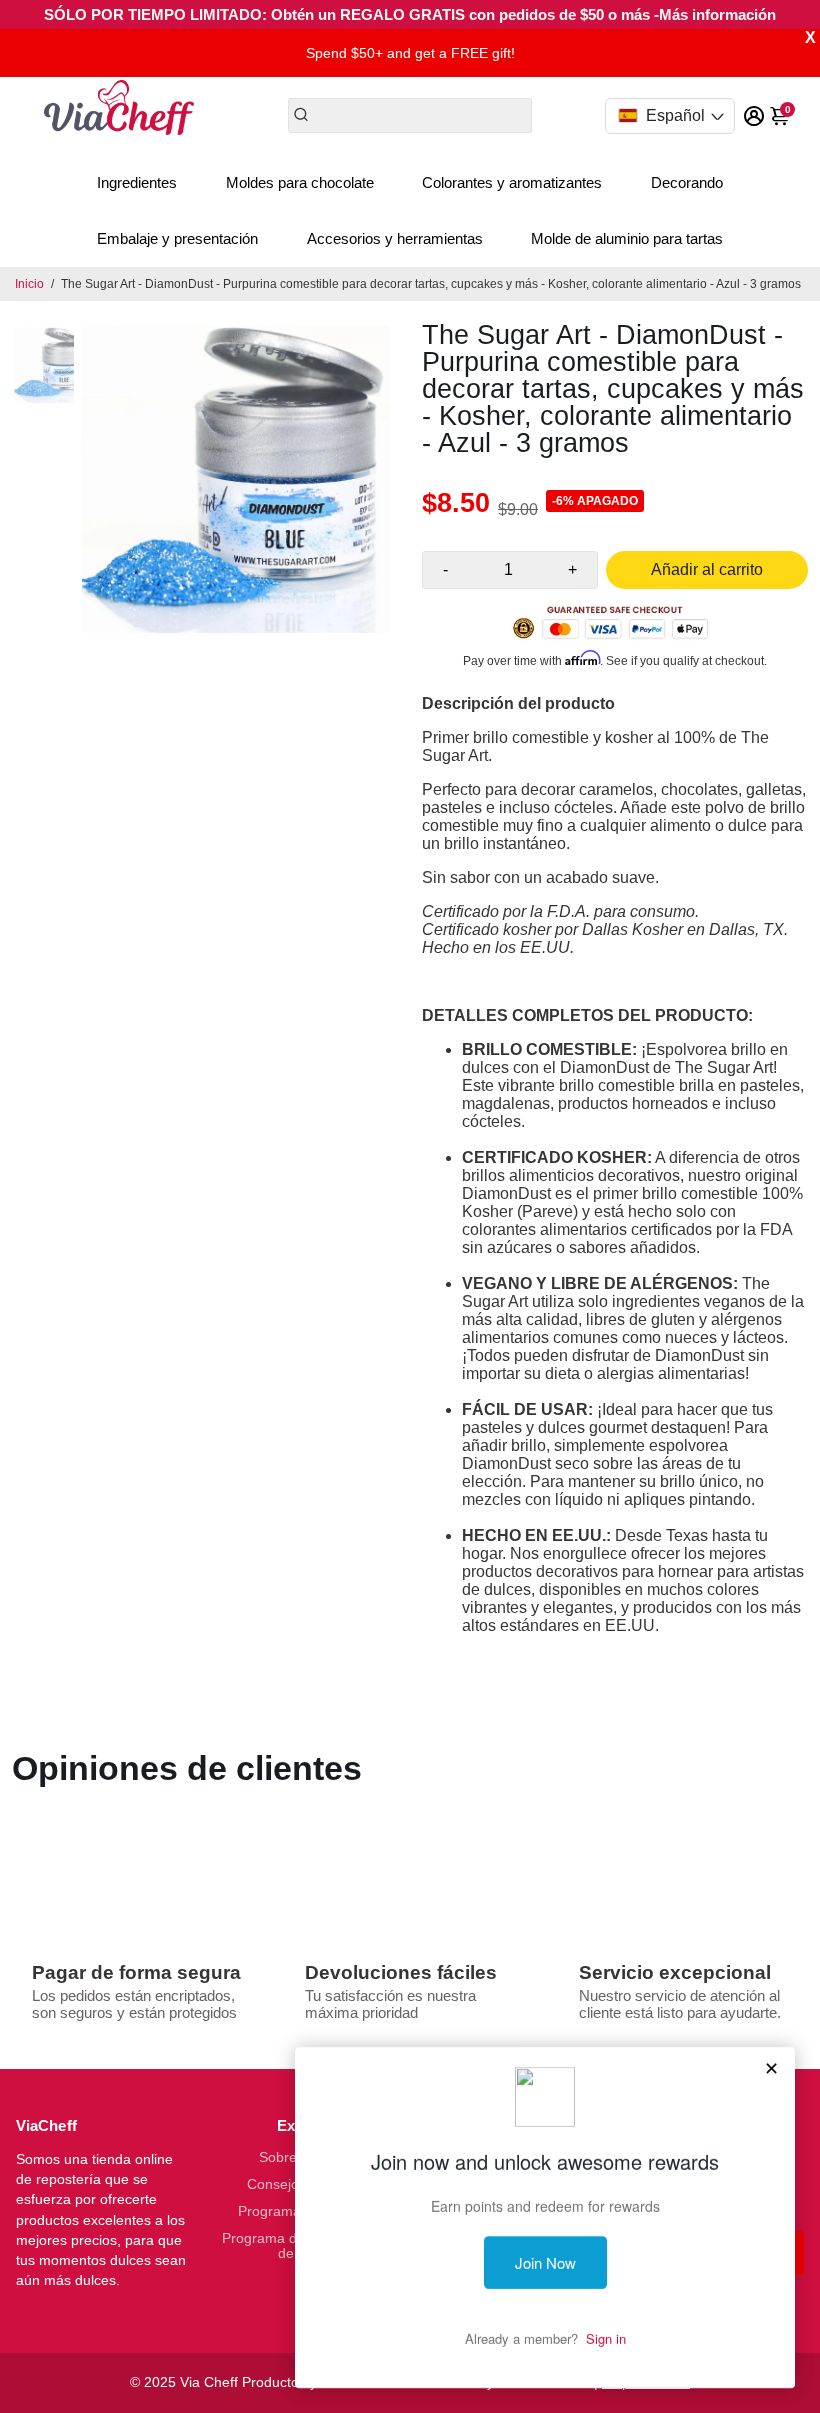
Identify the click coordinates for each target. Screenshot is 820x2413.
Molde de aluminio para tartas (627, 238)
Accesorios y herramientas (395, 238)
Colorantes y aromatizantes (512, 182)
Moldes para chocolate (300, 182)
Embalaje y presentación (177, 238)
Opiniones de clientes (187, 1768)
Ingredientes (137, 182)
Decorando (687, 182)
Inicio (29, 284)
